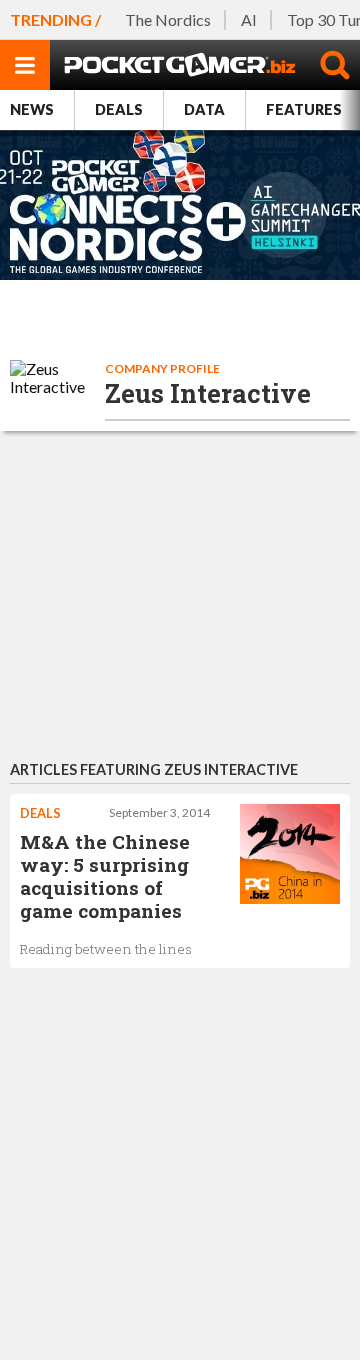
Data (204, 109)
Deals (119, 109)
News (32, 109)
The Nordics (168, 19)
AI (249, 19)
